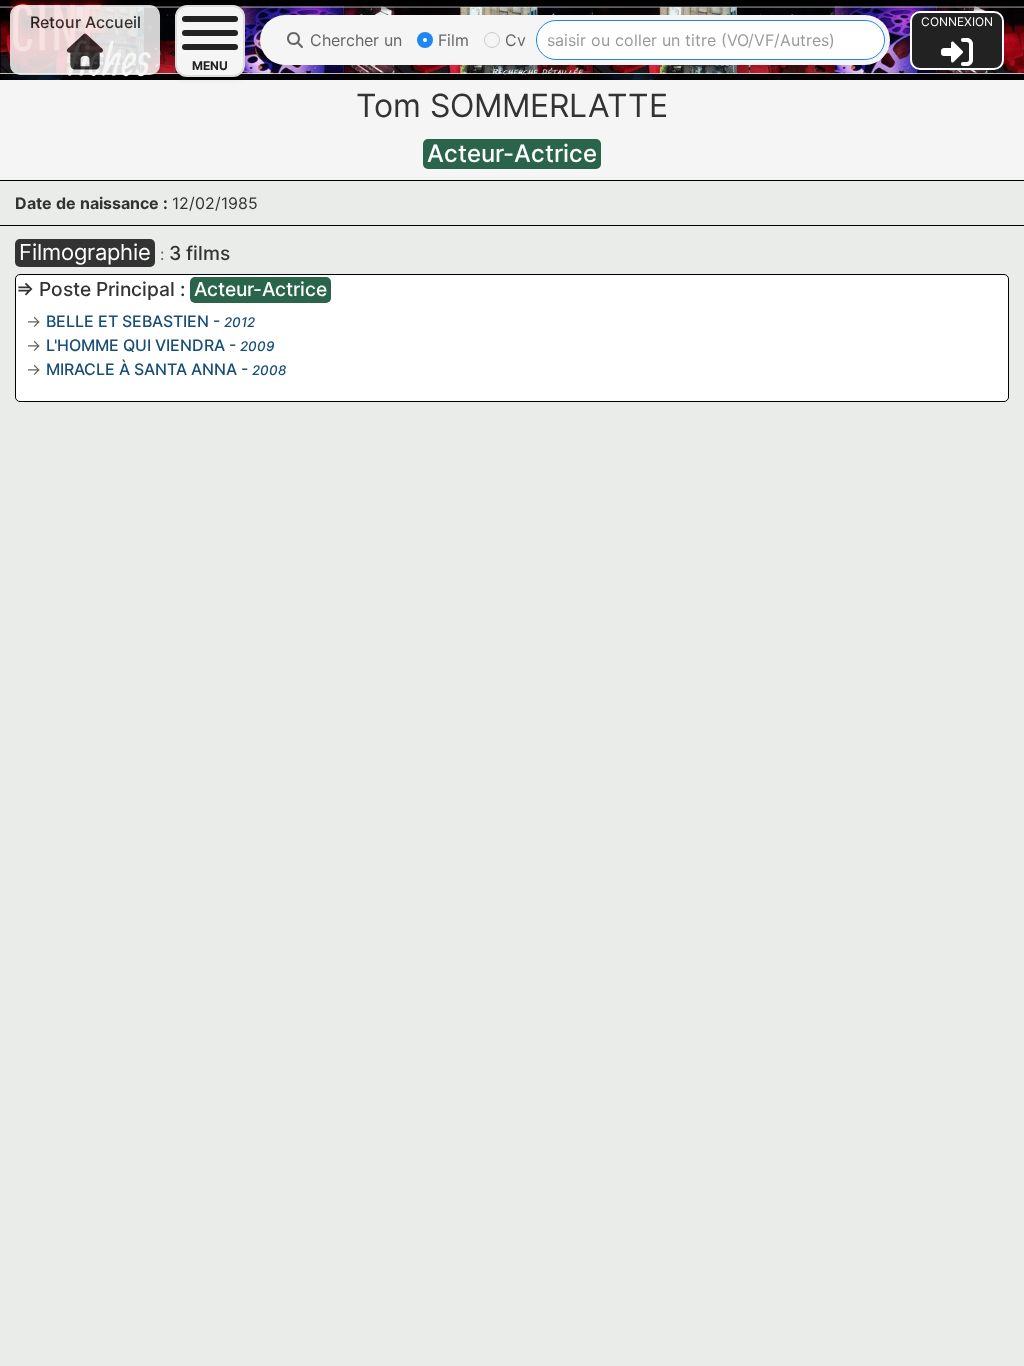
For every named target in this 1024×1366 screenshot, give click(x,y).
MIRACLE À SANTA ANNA (141, 369)
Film (451, 40)
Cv (513, 40)
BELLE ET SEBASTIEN (127, 321)
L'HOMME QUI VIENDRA (135, 345)
